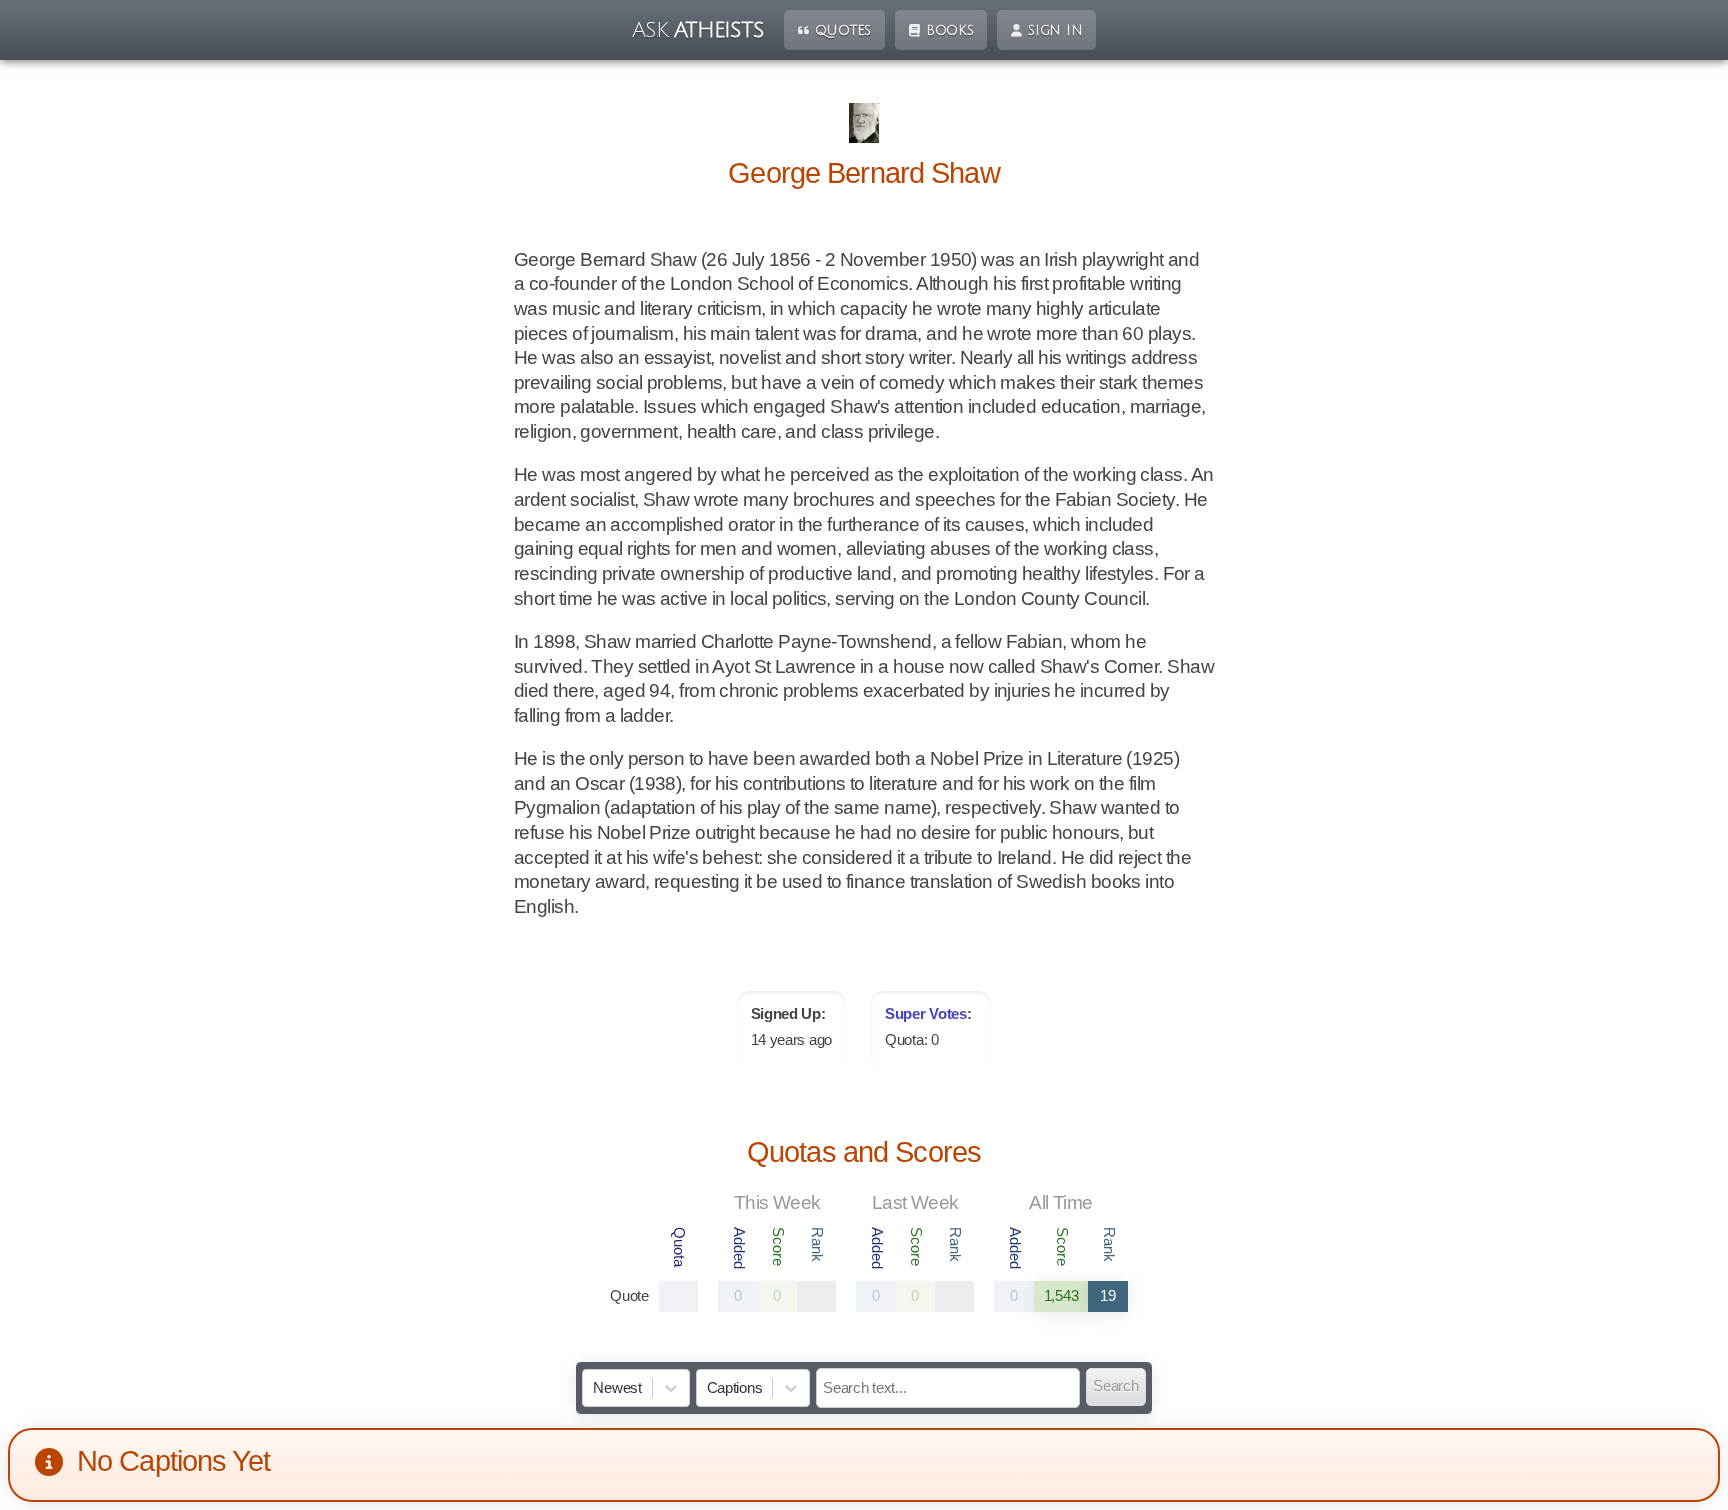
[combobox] (595, 1388)
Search (1115, 1386)
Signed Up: (788, 1014)
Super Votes (926, 1014)
